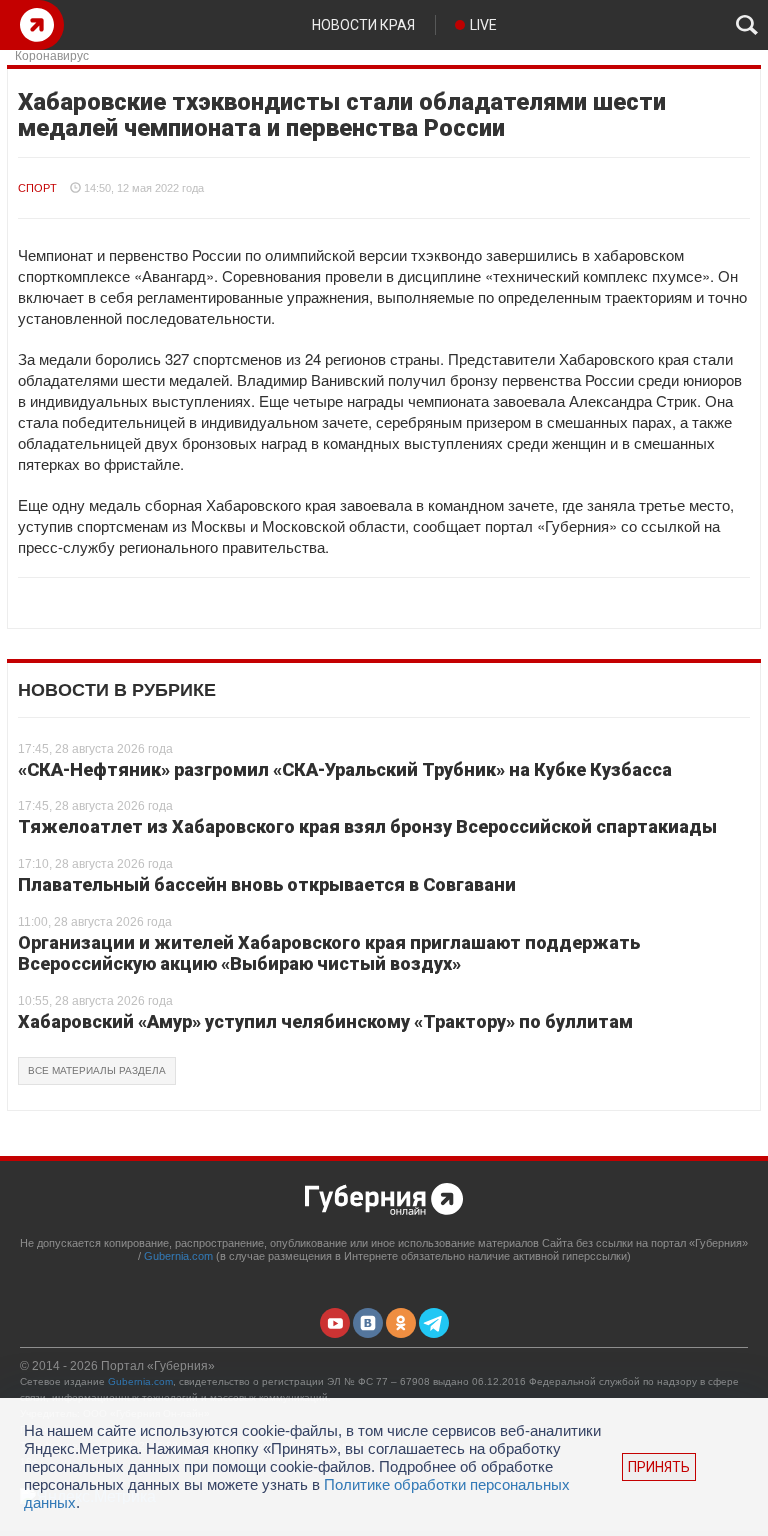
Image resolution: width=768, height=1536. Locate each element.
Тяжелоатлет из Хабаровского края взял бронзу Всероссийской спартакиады (367, 826)
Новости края (363, 25)
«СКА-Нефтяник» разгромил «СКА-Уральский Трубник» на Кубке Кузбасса (345, 769)
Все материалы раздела (97, 1070)
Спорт (37, 188)
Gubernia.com (178, 1256)
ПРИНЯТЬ (659, 1467)
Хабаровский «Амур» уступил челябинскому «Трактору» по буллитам (325, 1021)
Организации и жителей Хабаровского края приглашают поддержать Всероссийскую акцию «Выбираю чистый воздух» (329, 953)
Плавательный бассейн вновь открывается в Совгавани (267, 884)
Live (483, 25)
